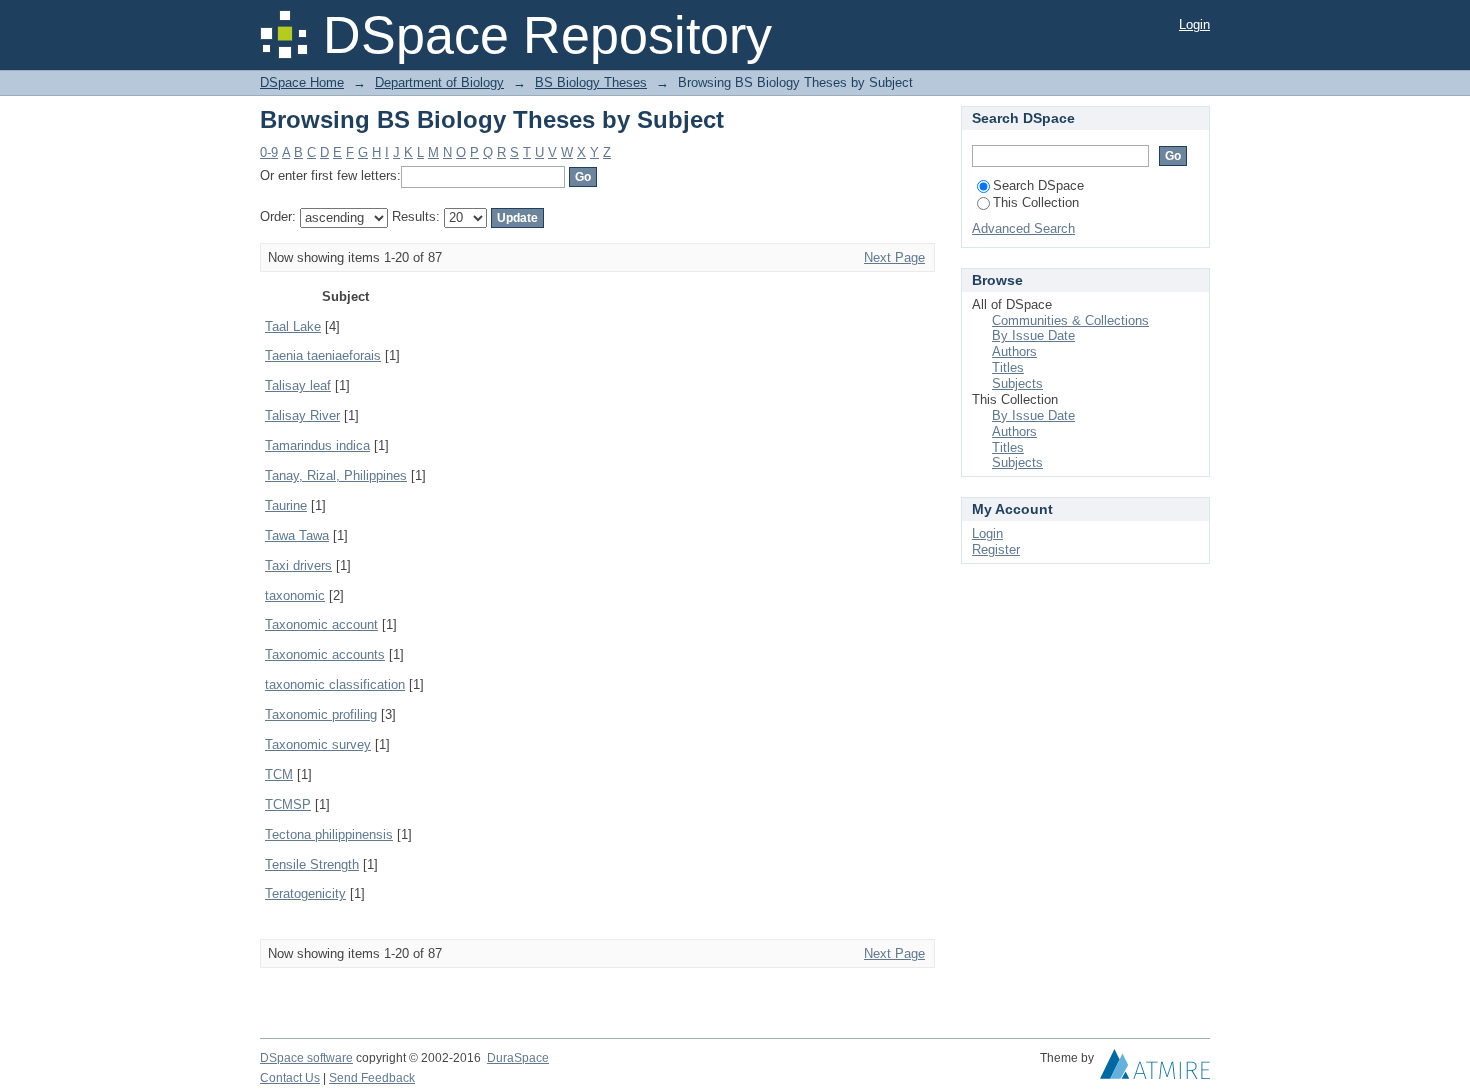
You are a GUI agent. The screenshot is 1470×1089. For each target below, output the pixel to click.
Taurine (286, 505)
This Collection (1036, 202)
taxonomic (295, 595)
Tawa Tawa (297, 535)
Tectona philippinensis (329, 834)
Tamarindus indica (317, 445)
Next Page (894, 257)
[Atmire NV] (1155, 1069)
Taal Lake (293, 326)
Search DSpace (1038, 185)
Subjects (1017, 383)
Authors (1014, 351)
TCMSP (288, 804)
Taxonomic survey (318, 744)
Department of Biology (439, 82)
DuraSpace (518, 1058)
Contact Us (290, 1078)
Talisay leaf (298, 385)
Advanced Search (1023, 228)
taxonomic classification (335, 684)
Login (1194, 24)
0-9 (269, 152)
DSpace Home (302, 82)
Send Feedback (372, 1078)
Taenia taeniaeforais (323, 355)
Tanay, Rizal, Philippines (336, 475)
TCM (279, 774)
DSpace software (306, 1058)
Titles (1008, 367)
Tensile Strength (312, 864)
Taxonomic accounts (325, 654)
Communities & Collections (1070, 320)
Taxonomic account (321, 624)
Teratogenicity (305, 893)
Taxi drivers (298, 565)
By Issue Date (1033, 335)
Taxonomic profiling (321, 714)
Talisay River (302, 415)
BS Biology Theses (591, 82)
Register (996, 549)
